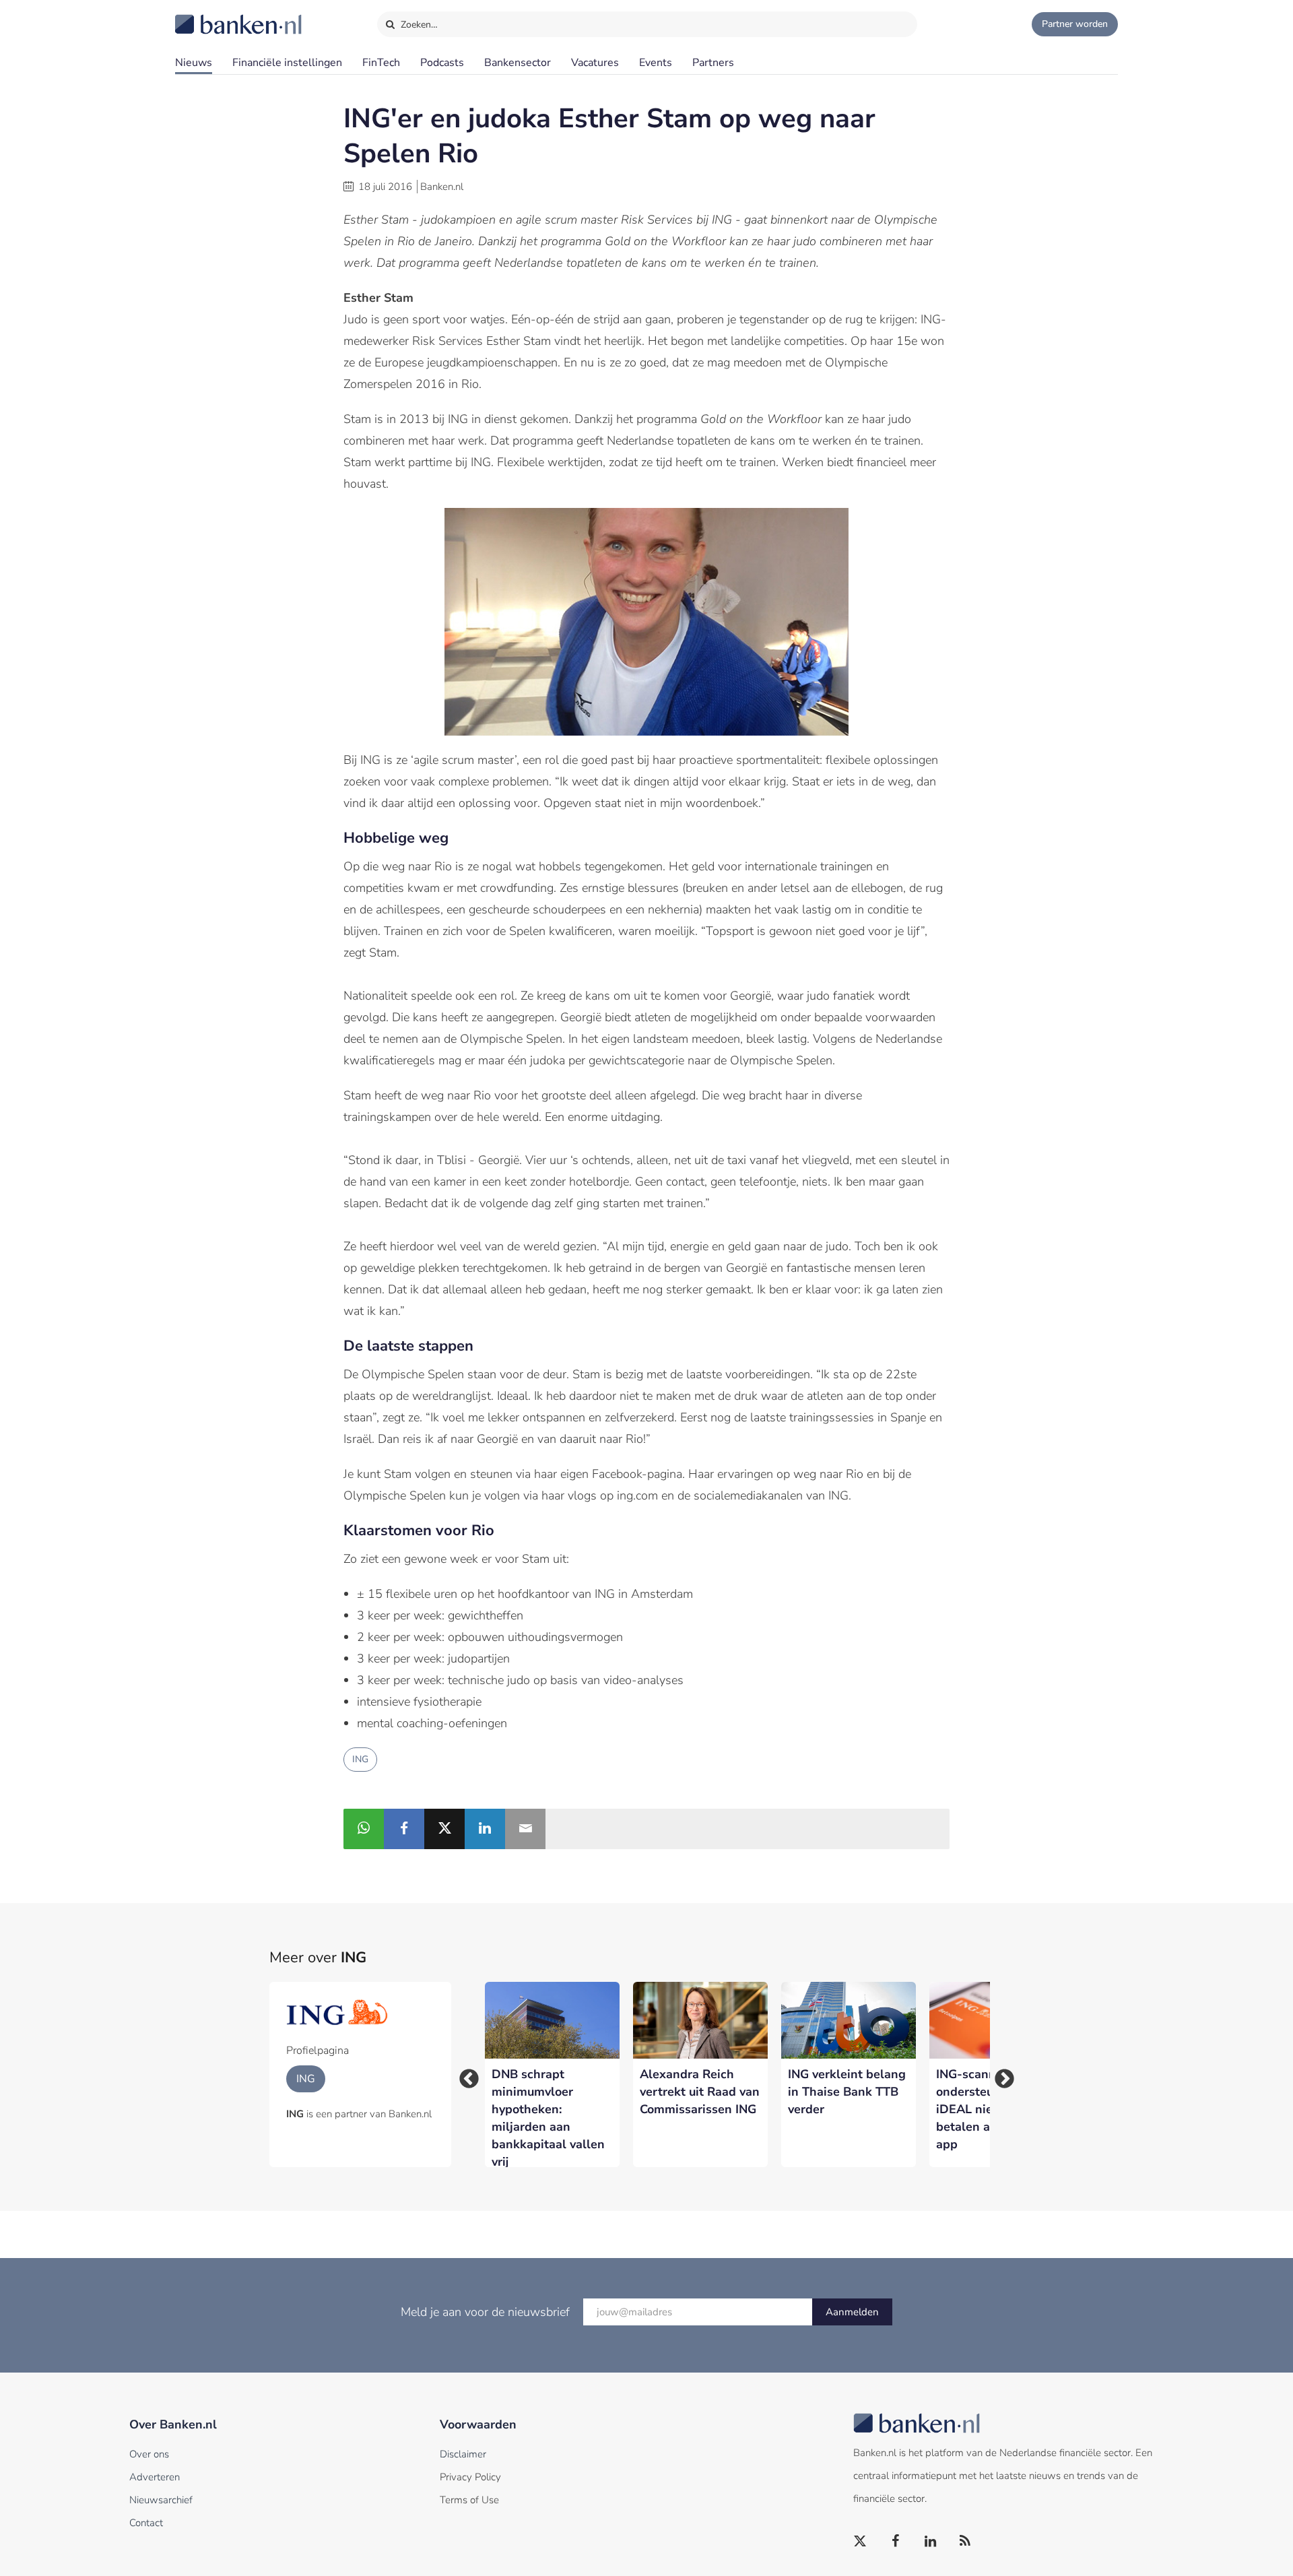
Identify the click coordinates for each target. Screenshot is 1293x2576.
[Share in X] (444, 1829)
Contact (146, 2523)
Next (1000, 2075)
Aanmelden (852, 2312)
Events (656, 63)
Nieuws (194, 63)
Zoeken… (418, 25)
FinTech (381, 63)
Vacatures (595, 63)
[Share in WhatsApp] (364, 1829)
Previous (465, 2075)
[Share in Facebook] (404, 1829)
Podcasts (442, 63)
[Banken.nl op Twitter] (861, 2542)
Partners (713, 63)
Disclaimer (463, 2454)
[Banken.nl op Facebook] (896, 2542)
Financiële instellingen (287, 63)
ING (360, 1759)
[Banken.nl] (205, 15)
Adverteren (155, 2477)
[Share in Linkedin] (485, 1829)
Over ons (149, 2454)
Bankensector (518, 63)
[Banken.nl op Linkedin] (931, 2542)
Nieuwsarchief (161, 2500)
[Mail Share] (525, 1829)
